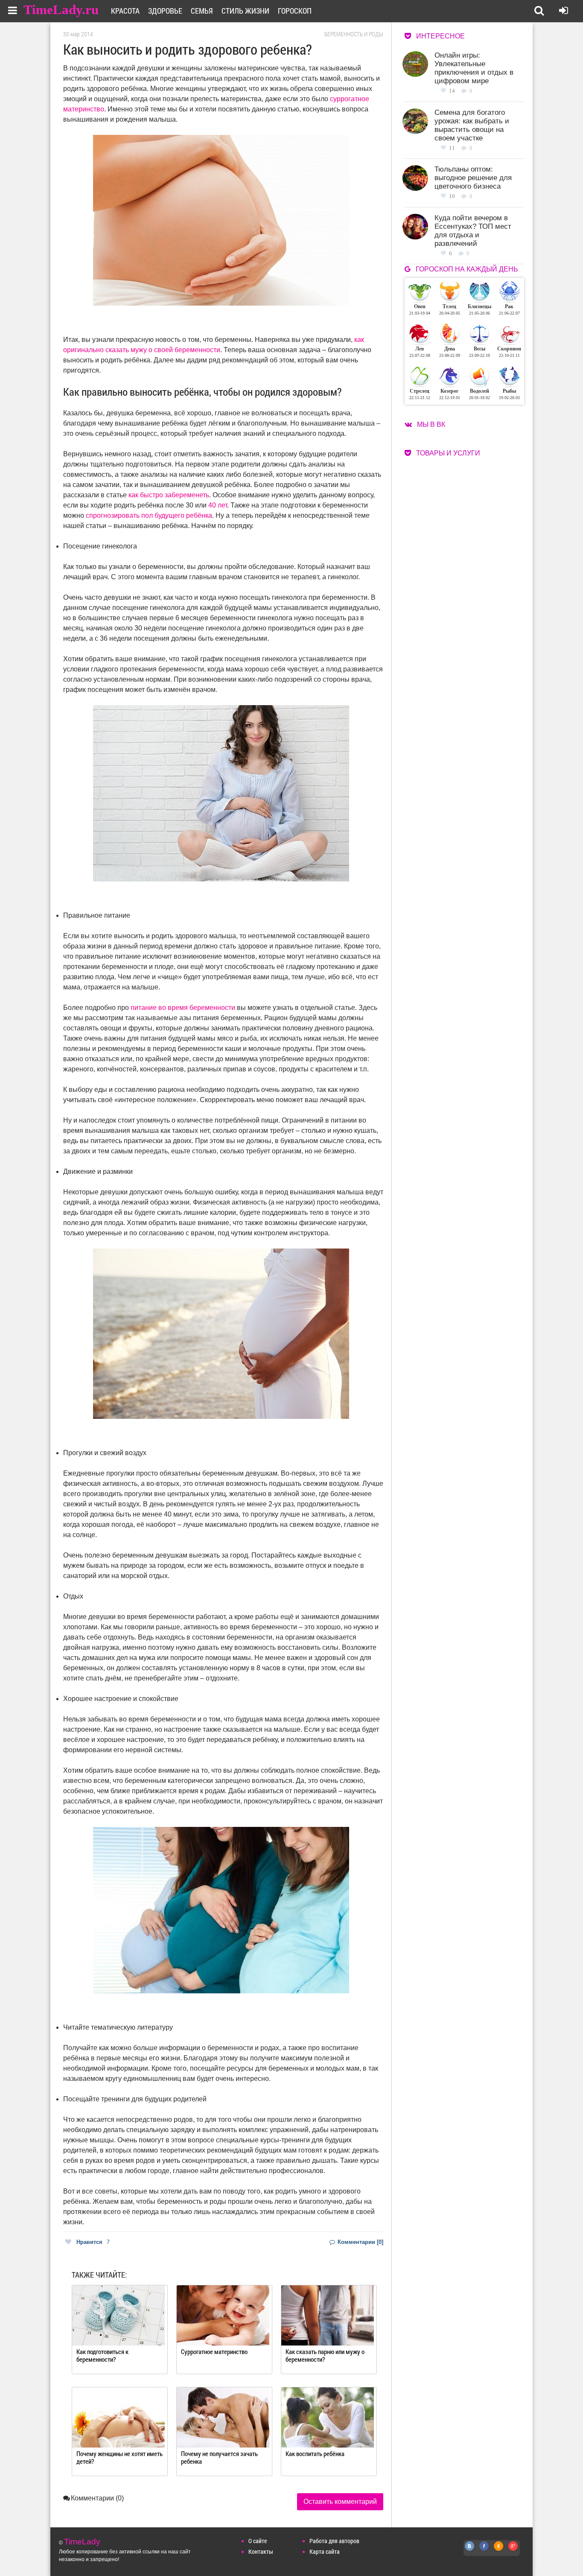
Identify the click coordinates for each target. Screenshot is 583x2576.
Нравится (93, 2242)
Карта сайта (325, 2551)
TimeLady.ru (61, 10)
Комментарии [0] (360, 2242)
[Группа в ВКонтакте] (470, 2551)
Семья (202, 11)
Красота (125, 11)
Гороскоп (295, 11)
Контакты (261, 2551)
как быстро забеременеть (169, 495)
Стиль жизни (245, 11)
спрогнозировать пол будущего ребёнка (149, 515)
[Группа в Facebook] (484, 2551)
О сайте (258, 2541)
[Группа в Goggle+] (513, 2551)
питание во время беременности (183, 1008)
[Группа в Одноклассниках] (499, 2551)
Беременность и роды (354, 34)
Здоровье (165, 11)
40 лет (218, 505)
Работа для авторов (334, 2541)
